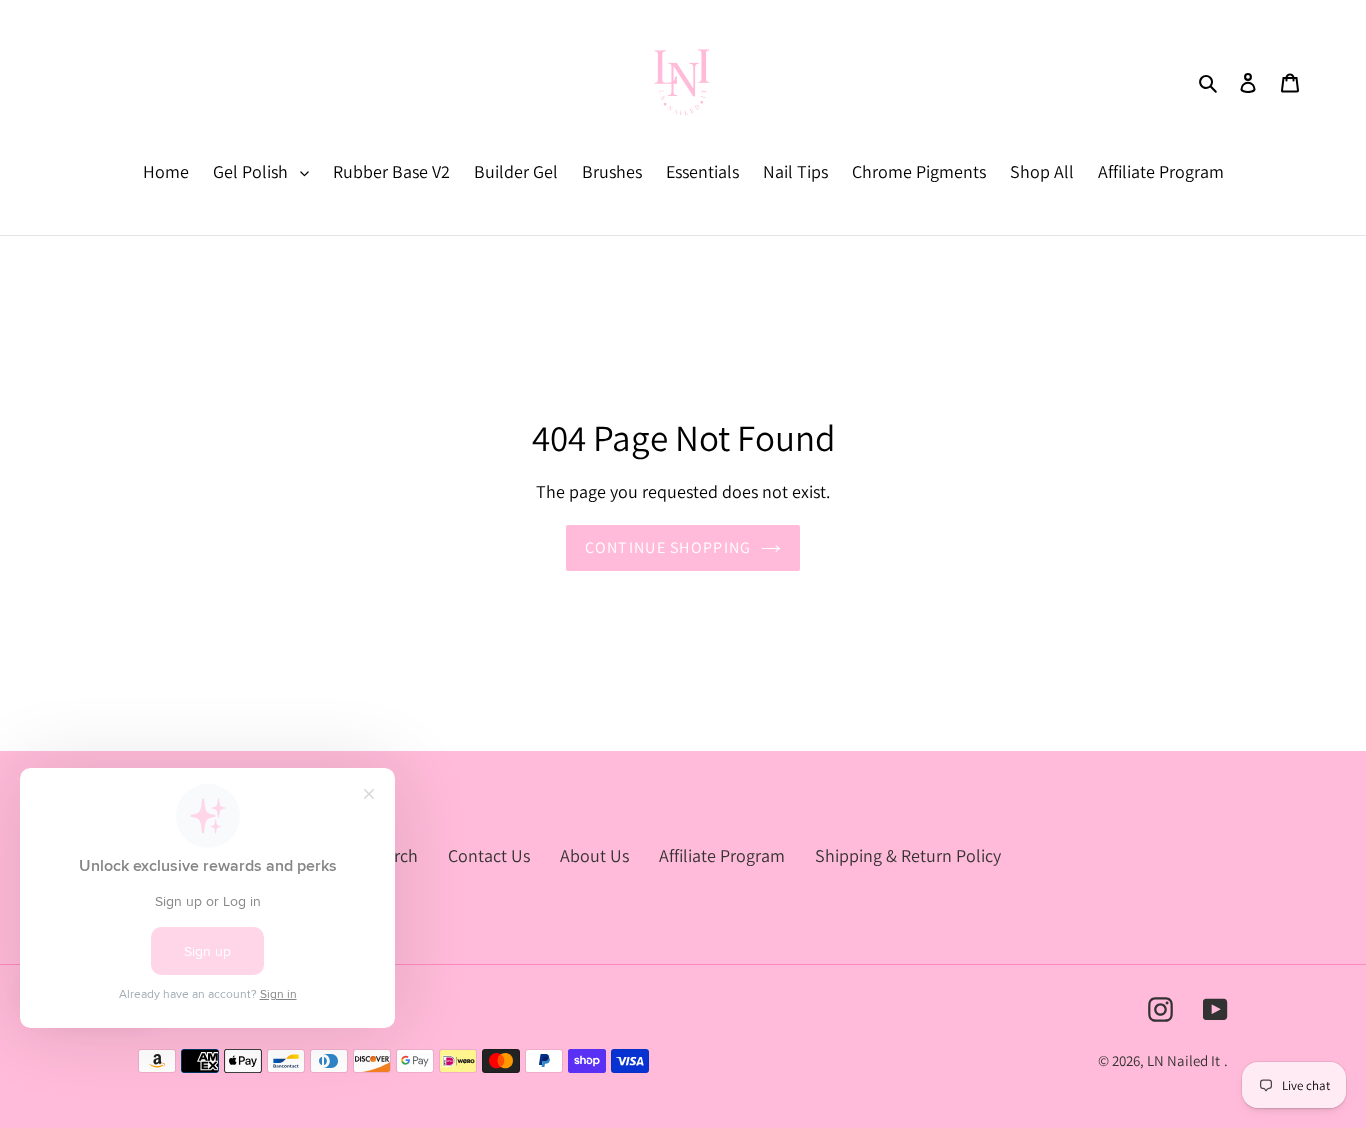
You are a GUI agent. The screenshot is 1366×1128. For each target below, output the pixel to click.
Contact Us (489, 855)
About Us (594, 855)
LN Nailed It (1183, 1060)
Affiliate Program (722, 855)
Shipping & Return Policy (908, 855)
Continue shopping (668, 547)
